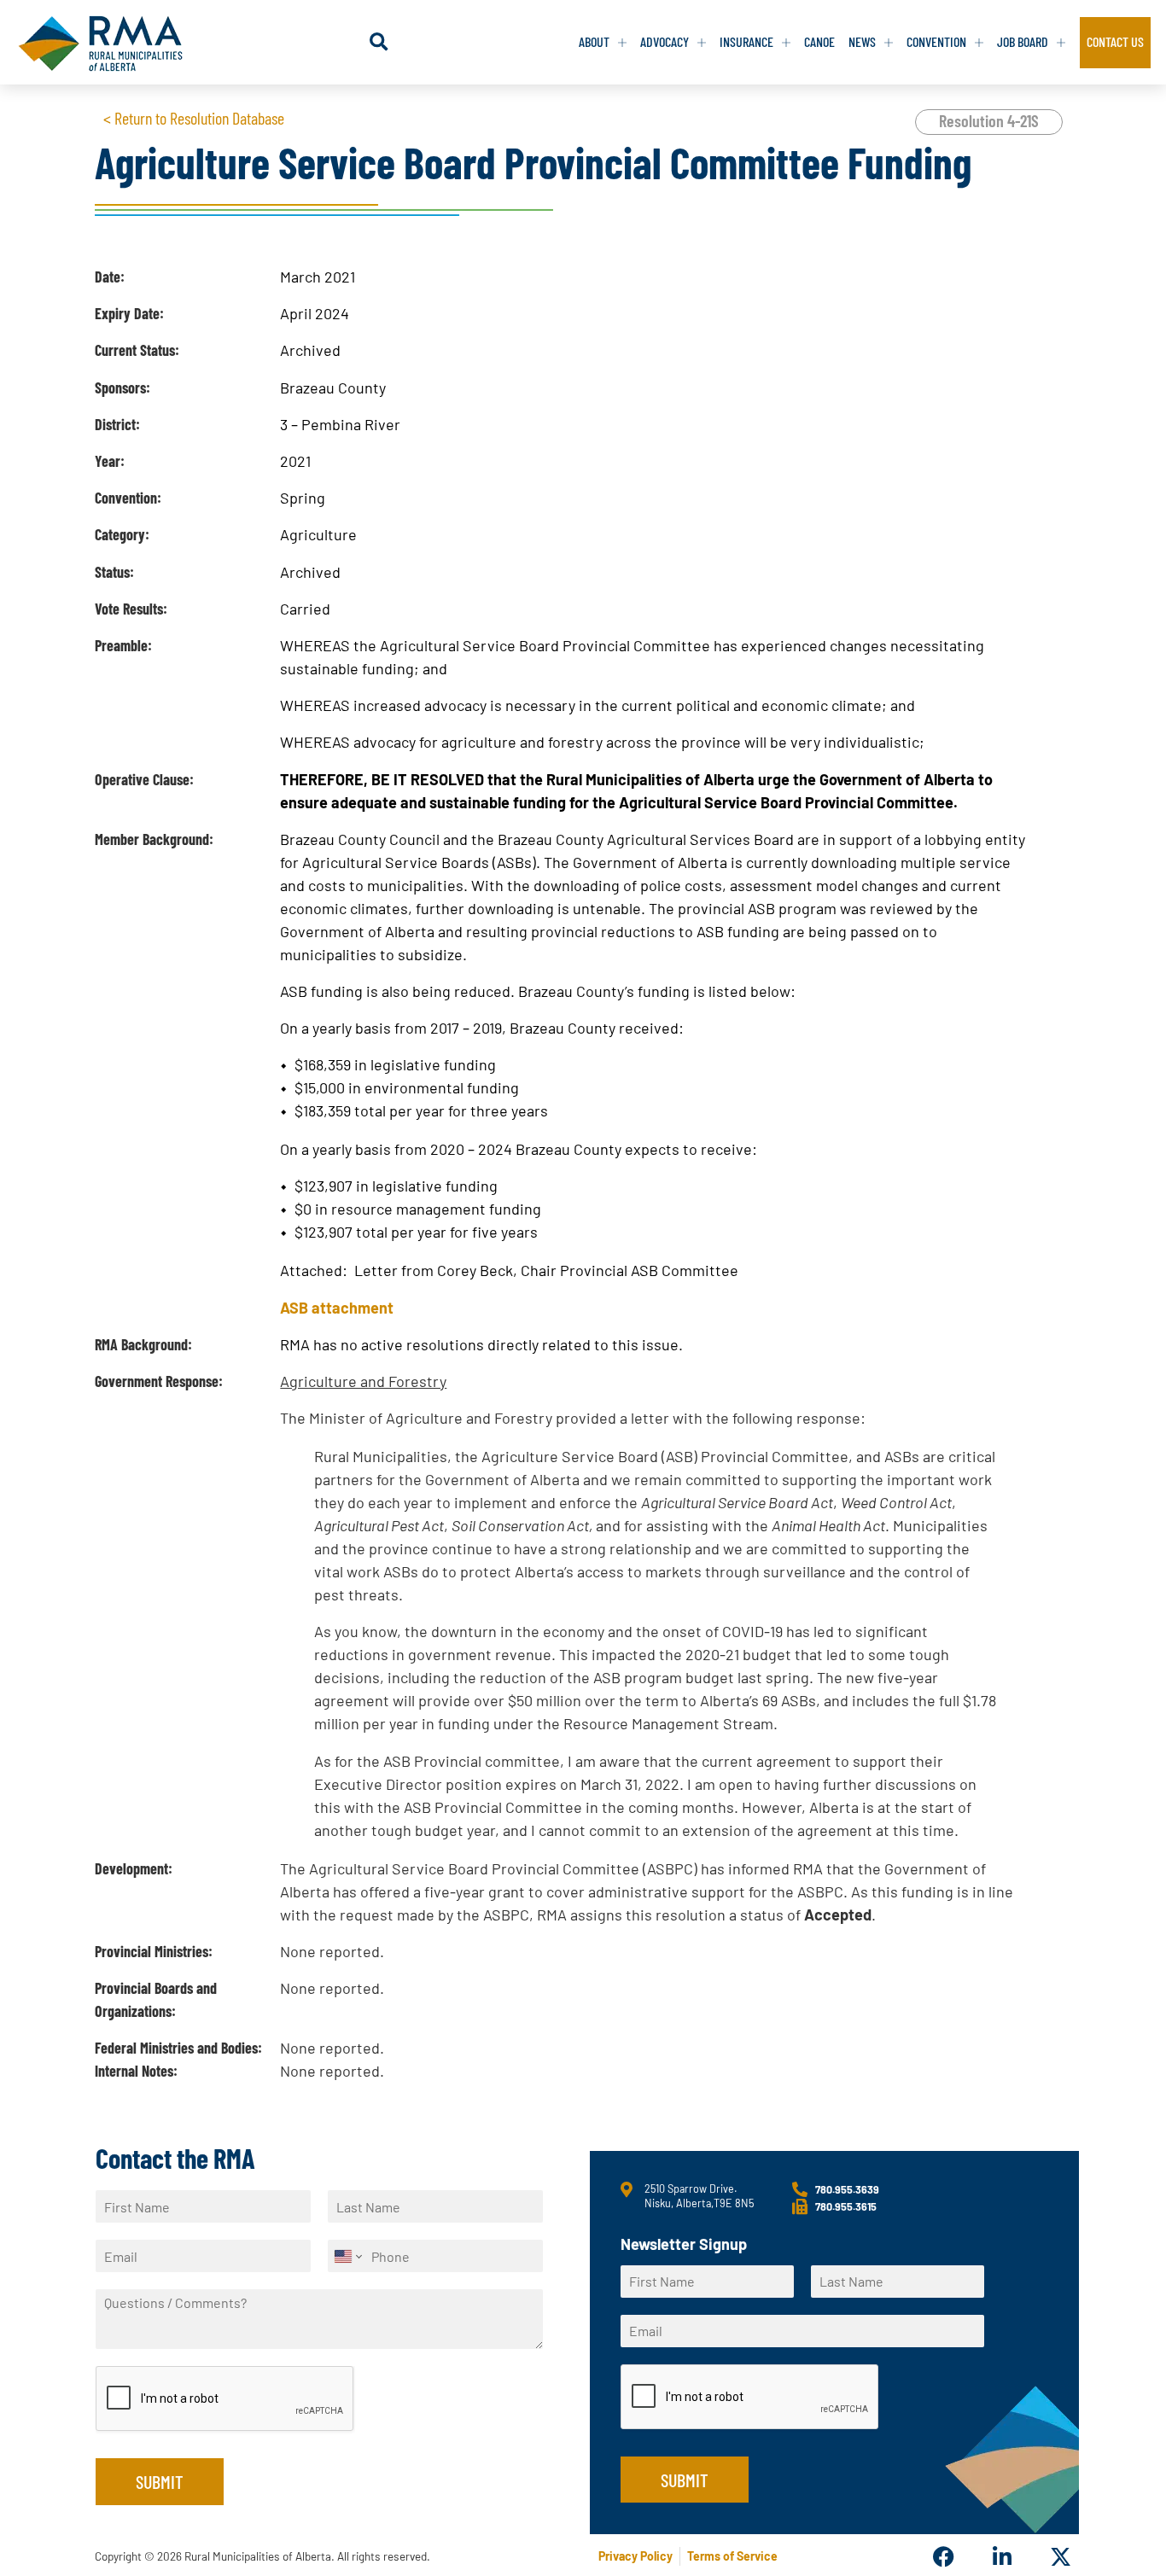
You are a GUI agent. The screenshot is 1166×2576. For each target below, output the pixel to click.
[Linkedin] (1002, 2557)
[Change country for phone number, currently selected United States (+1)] (347, 2256)
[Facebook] (944, 2557)
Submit (160, 2481)
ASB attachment (337, 1308)
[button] (379, 42)
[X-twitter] (1061, 2557)
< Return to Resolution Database (194, 118)
